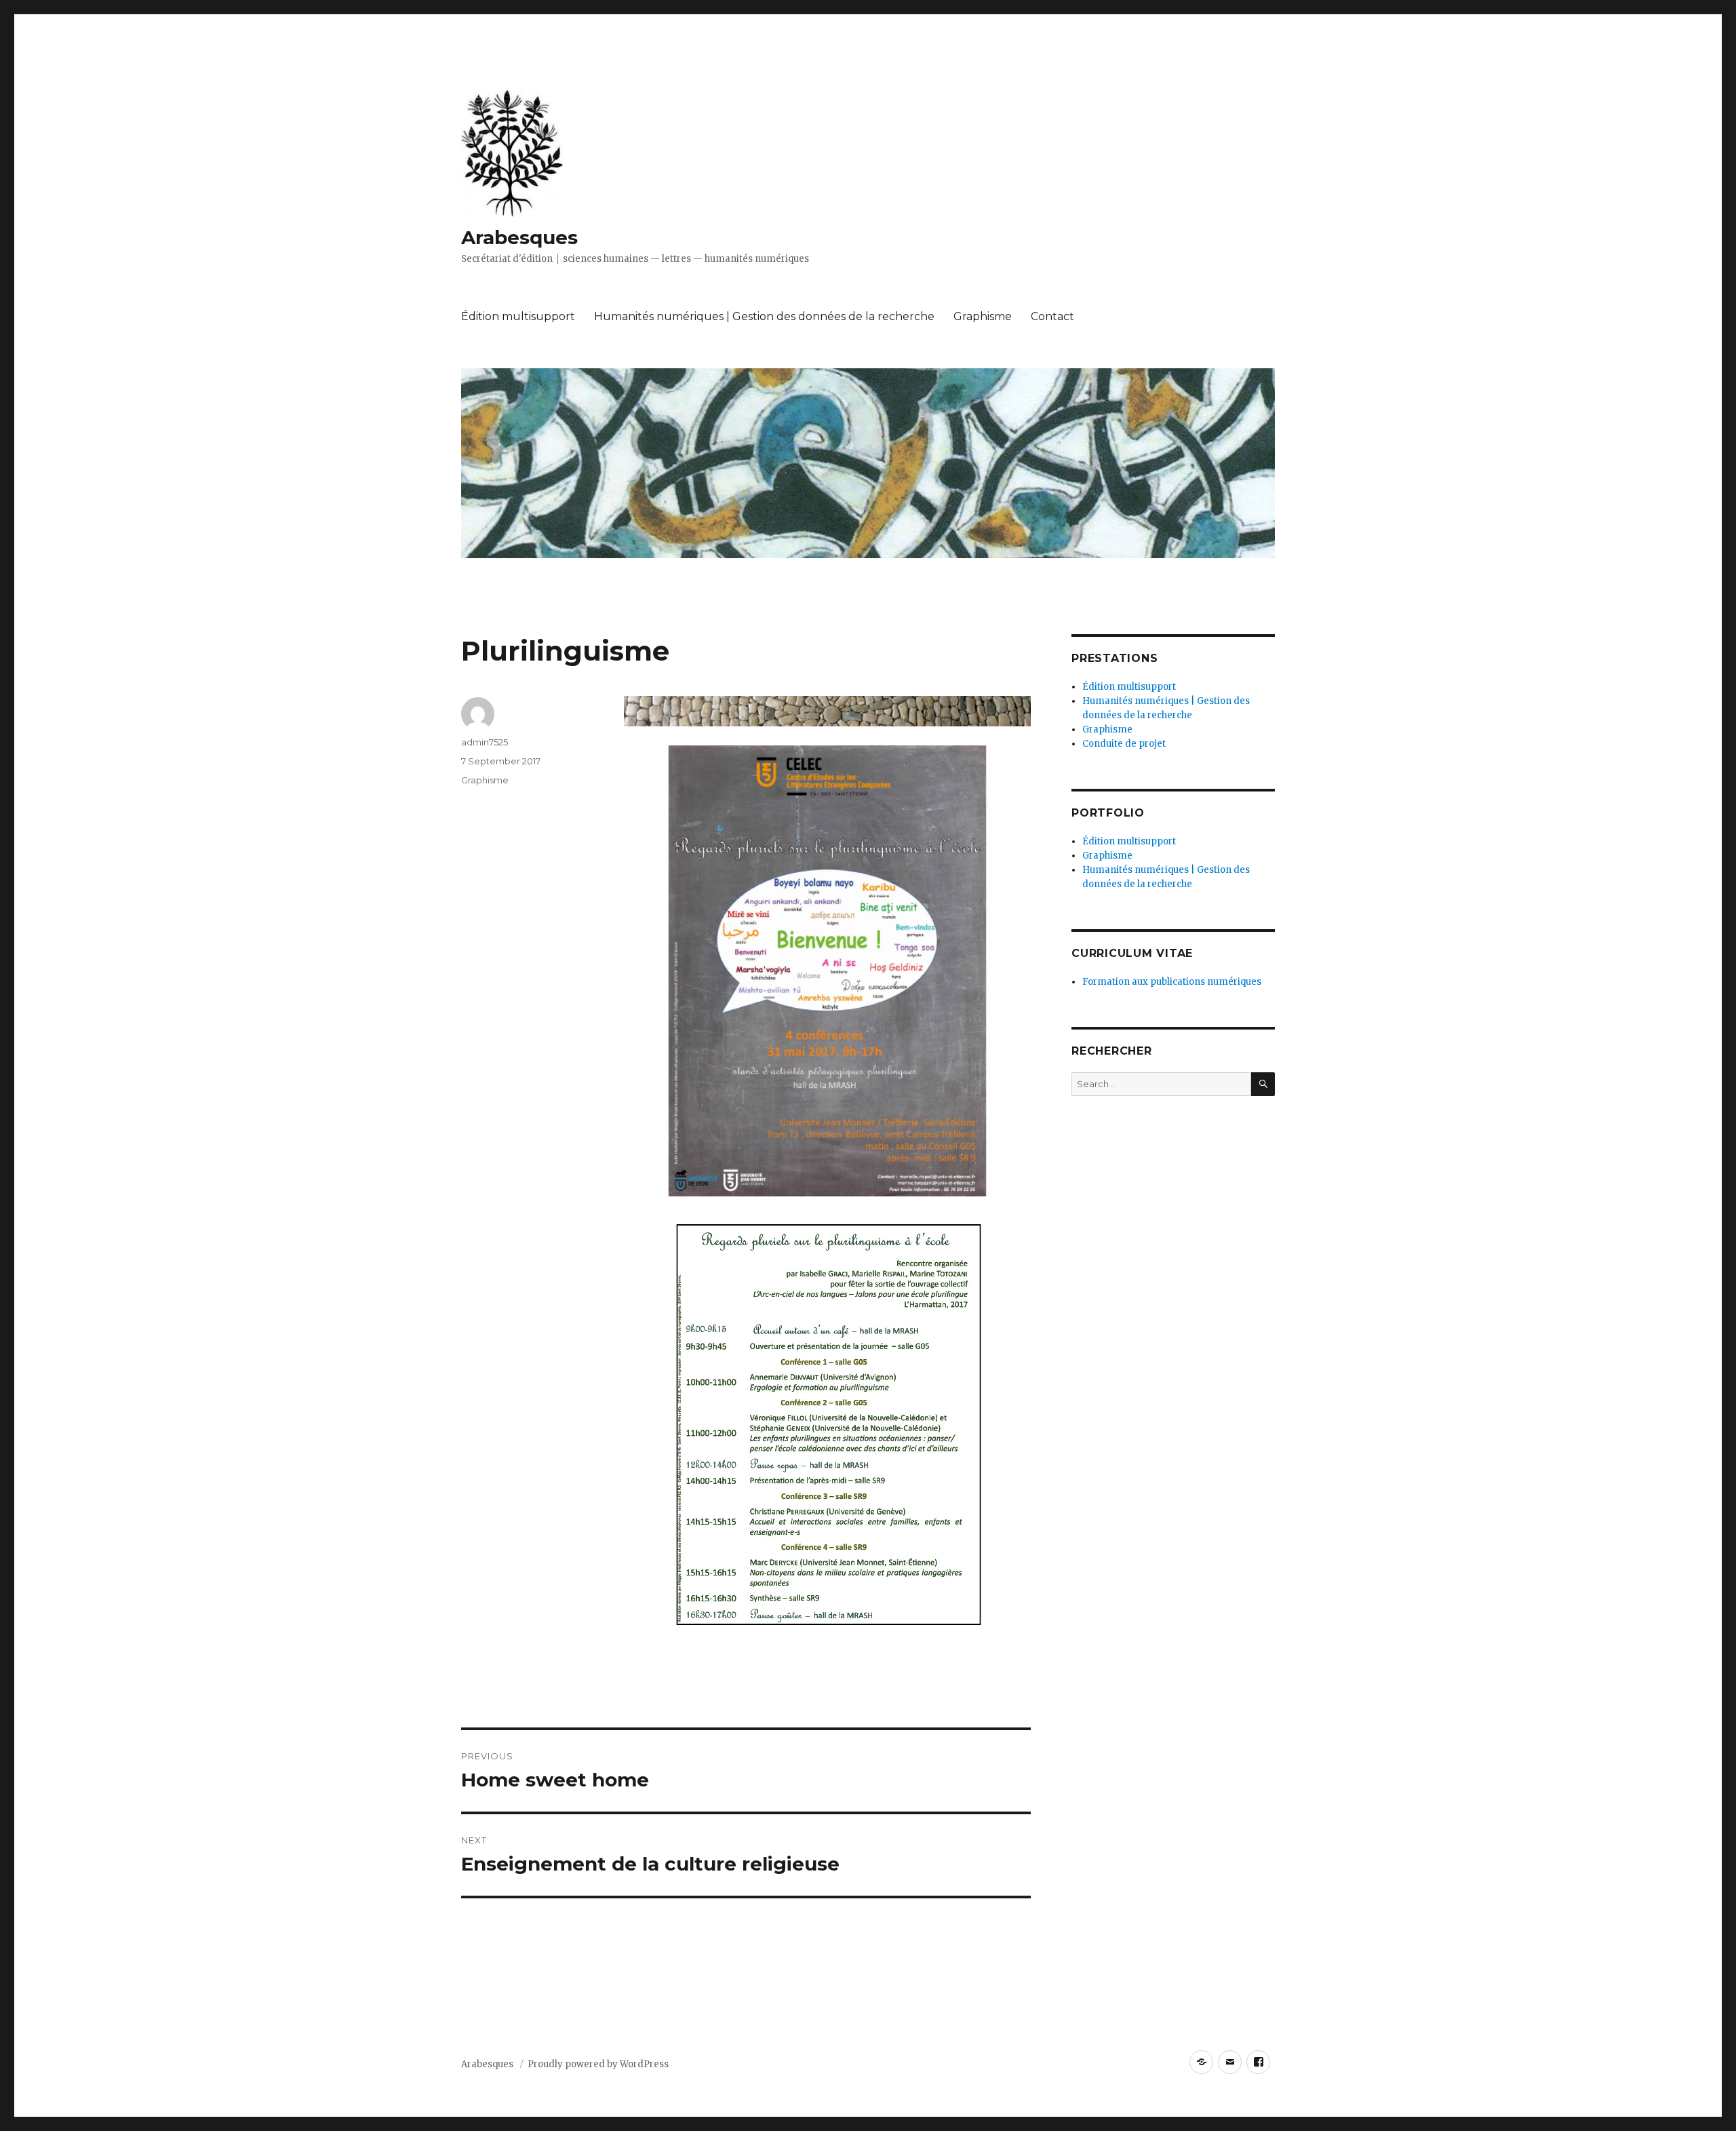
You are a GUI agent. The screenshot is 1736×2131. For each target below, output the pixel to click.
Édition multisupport (518, 316)
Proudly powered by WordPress (598, 2064)
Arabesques (519, 237)
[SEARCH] (1263, 1084)
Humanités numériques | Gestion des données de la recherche (764, 316)
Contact (1052, 316)
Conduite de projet (1124, 744)
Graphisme (983, 316)
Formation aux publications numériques (1172, 982)
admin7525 (485, 742)
